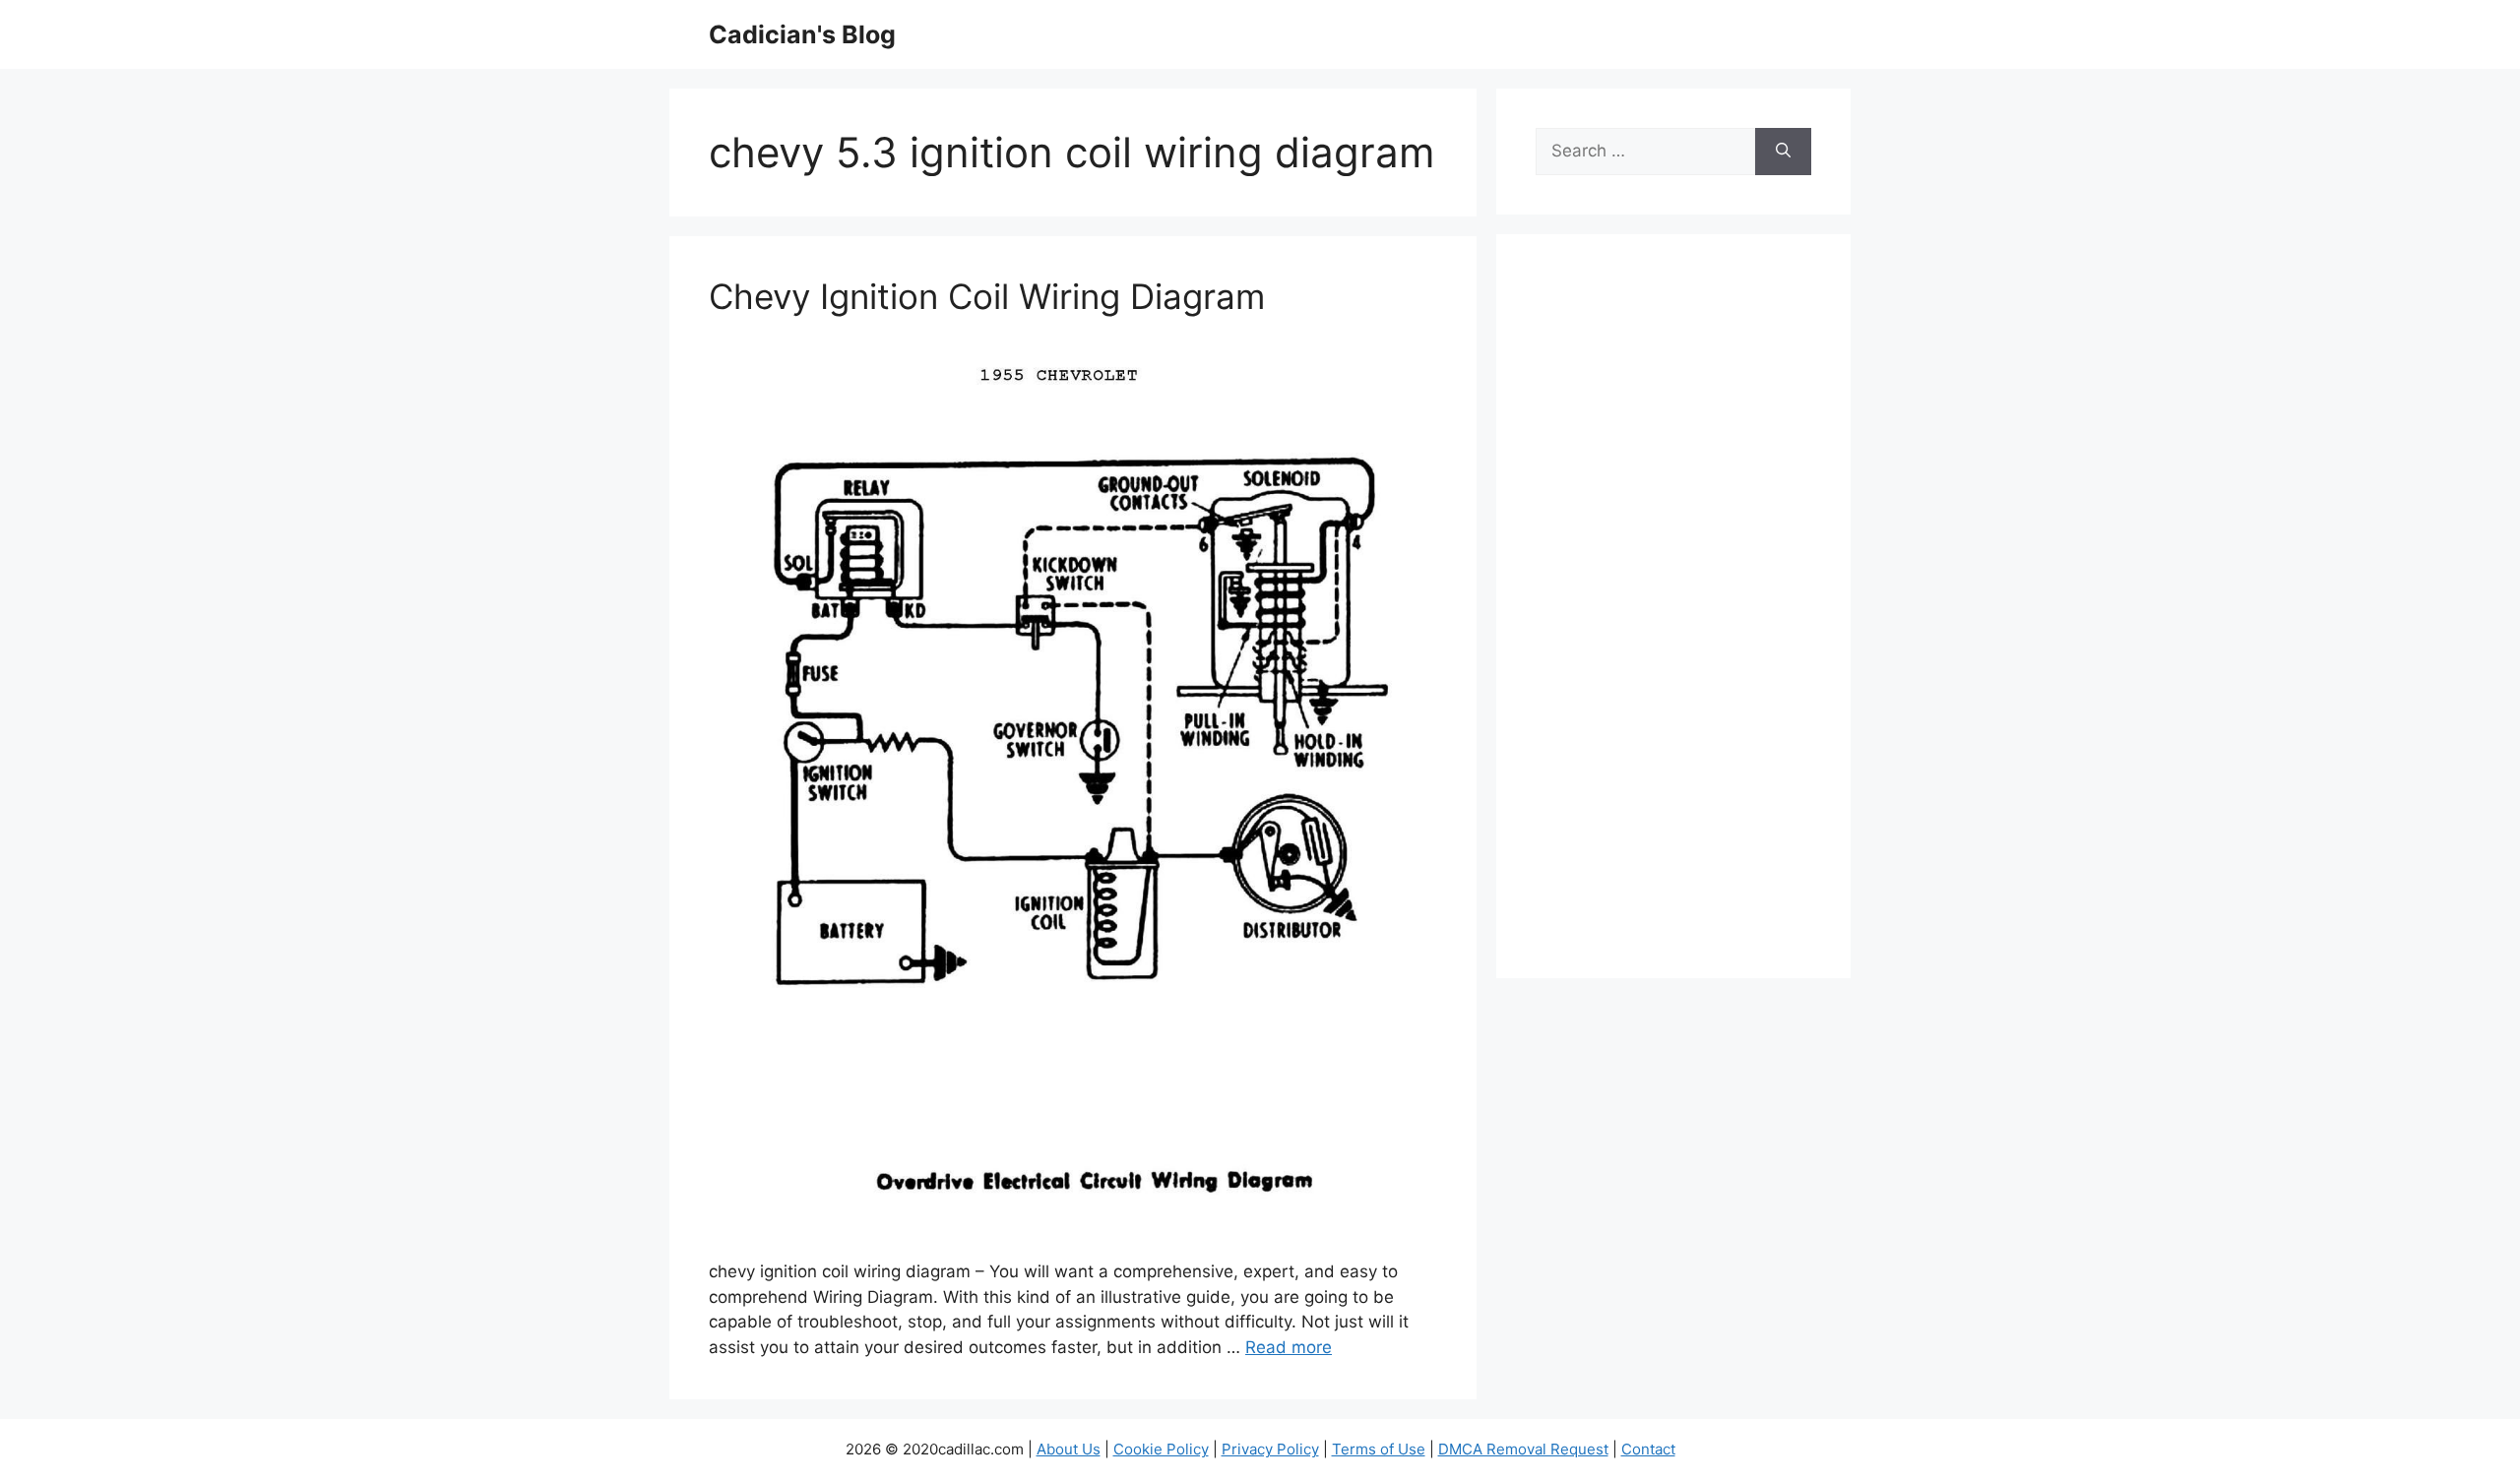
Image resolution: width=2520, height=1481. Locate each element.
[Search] (1783, 152)
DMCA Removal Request (1523, 1449)
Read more (1289, 1347)
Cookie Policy (1161, 1449)
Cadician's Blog (802, 34)
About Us (1069, 1449)
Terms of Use (1379, 1449)
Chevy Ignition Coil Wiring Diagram (987, 296)
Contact (1648, 1449)
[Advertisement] (1673, 619)
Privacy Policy (1270, 1449)
